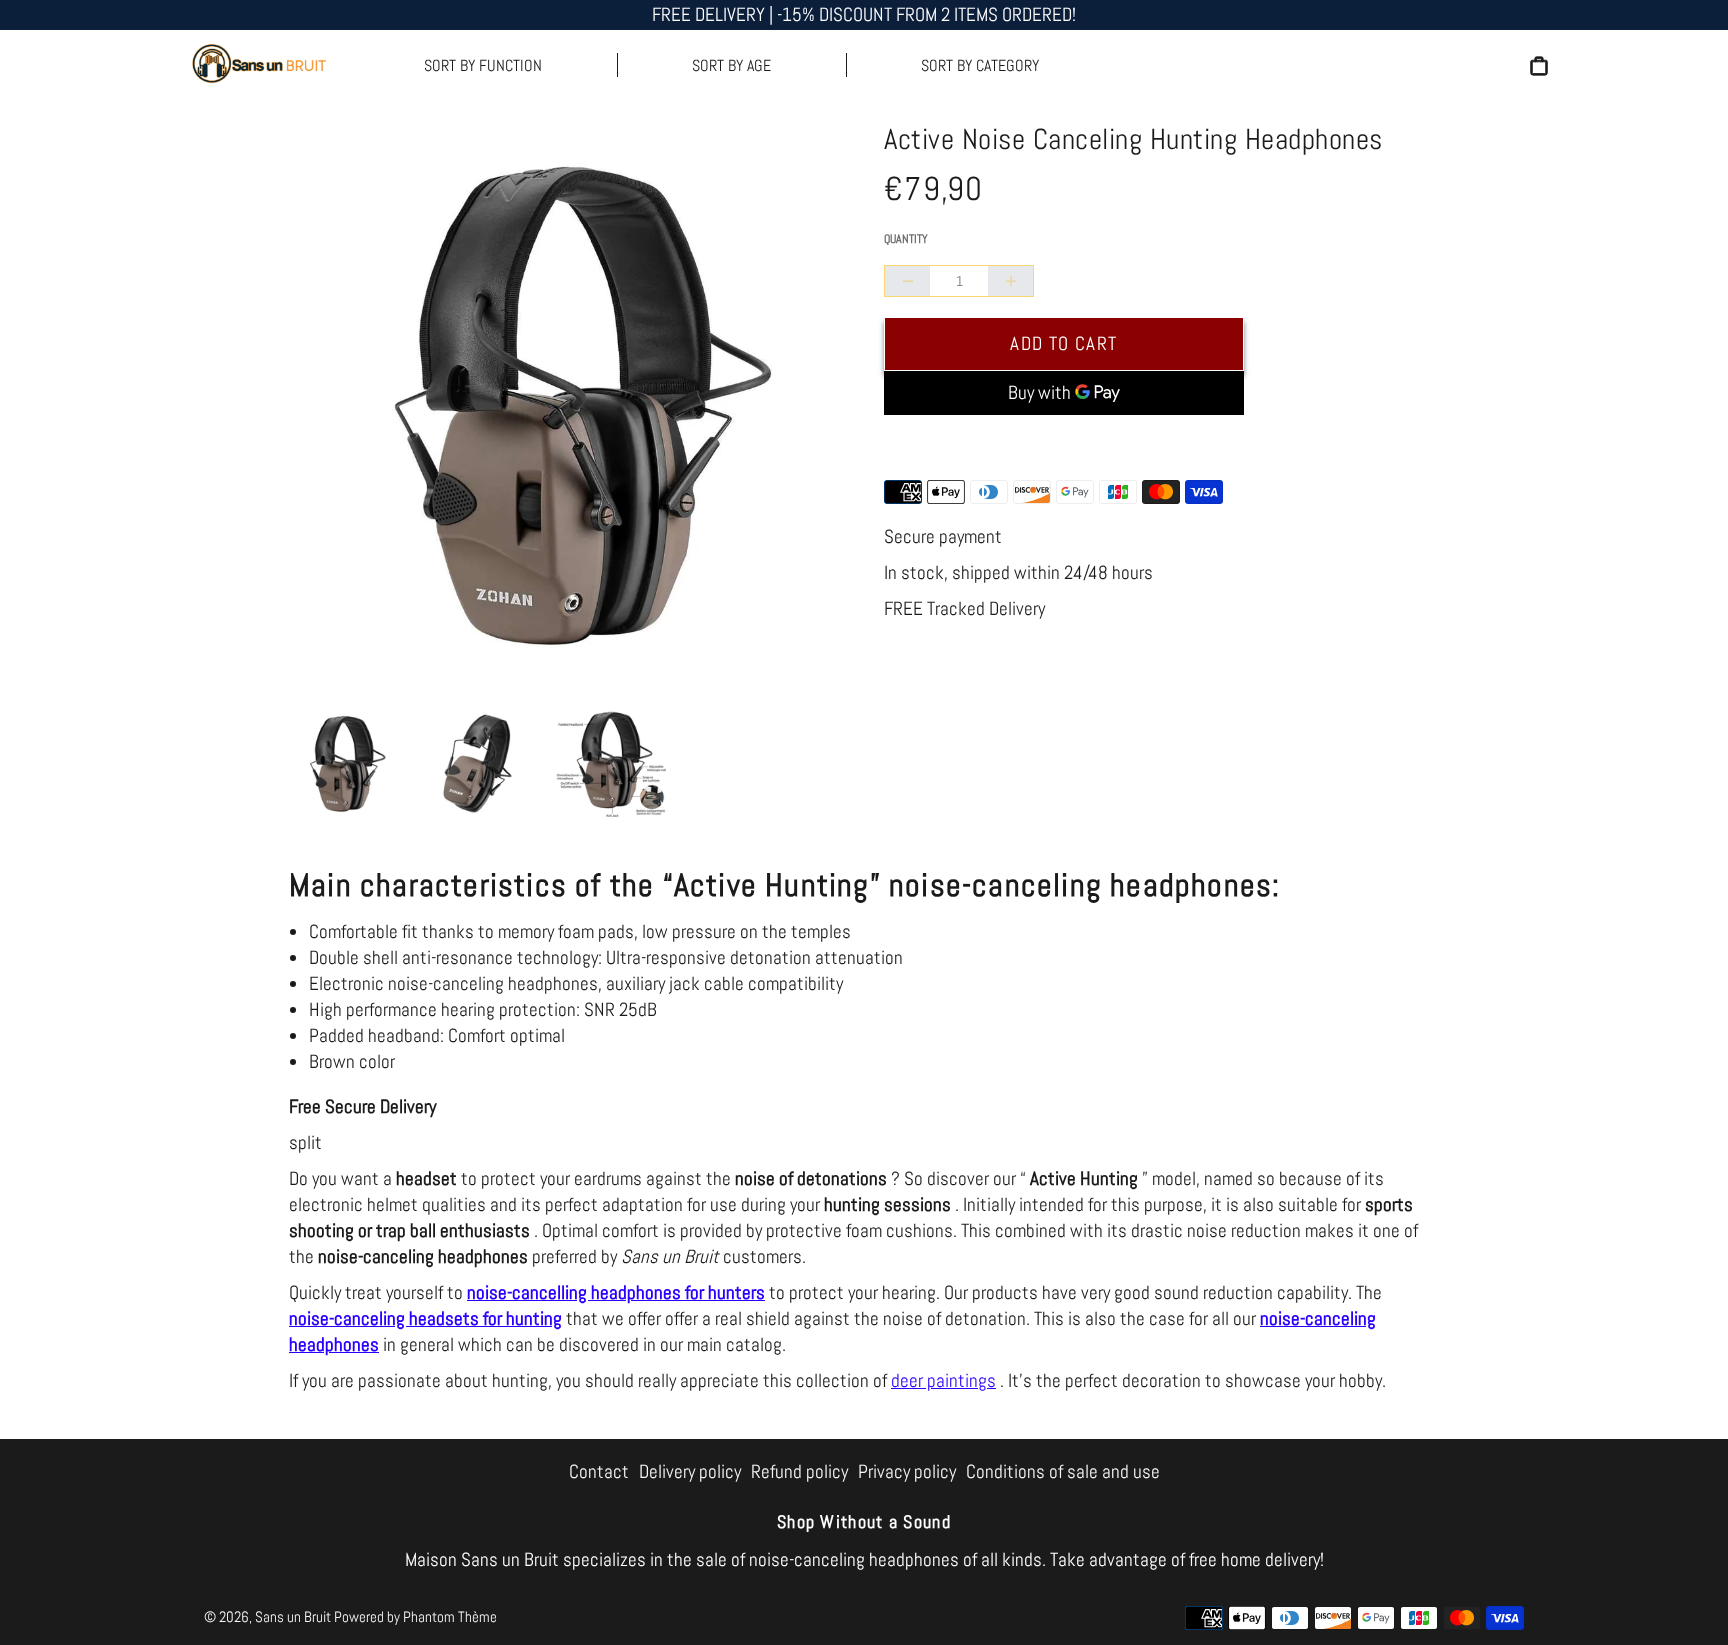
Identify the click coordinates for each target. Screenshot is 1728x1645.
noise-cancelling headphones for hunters (616, 1292)
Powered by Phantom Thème (415, 1616)
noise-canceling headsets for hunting (425, 1318)
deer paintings (943, 1380)
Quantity (906, 239)
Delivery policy (690, 1471)
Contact (599, 1471)
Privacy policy (907, 1471)
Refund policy (799, 1471)
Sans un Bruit (293, 1616)
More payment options (1064, 443)
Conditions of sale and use (1063, 1471)
